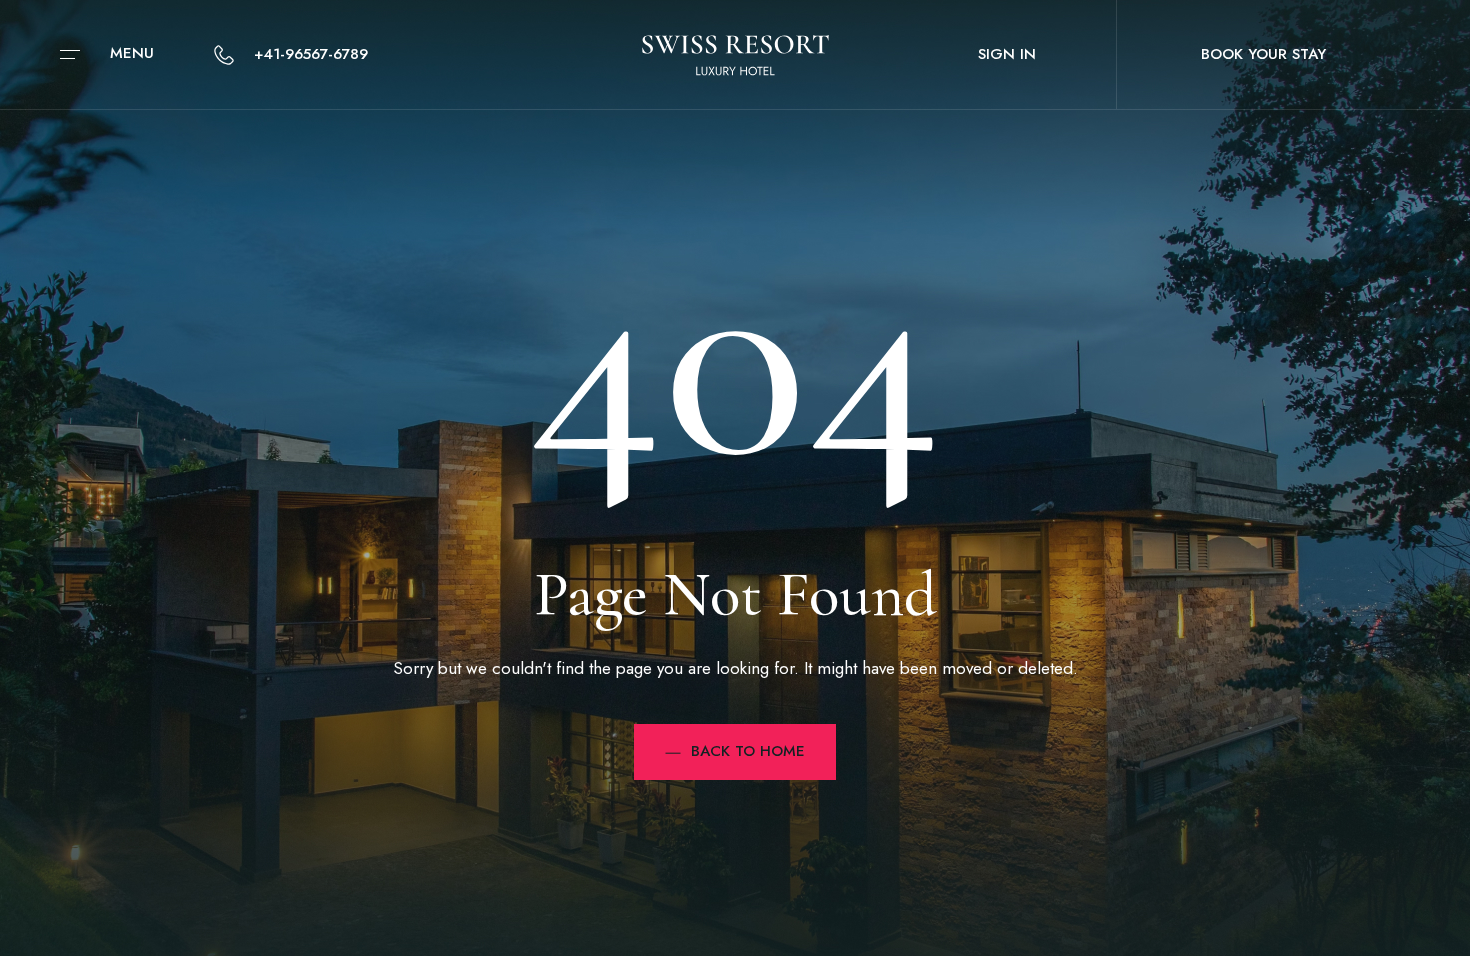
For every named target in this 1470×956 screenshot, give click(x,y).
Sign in (1007, 54)
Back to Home (748, 751)
